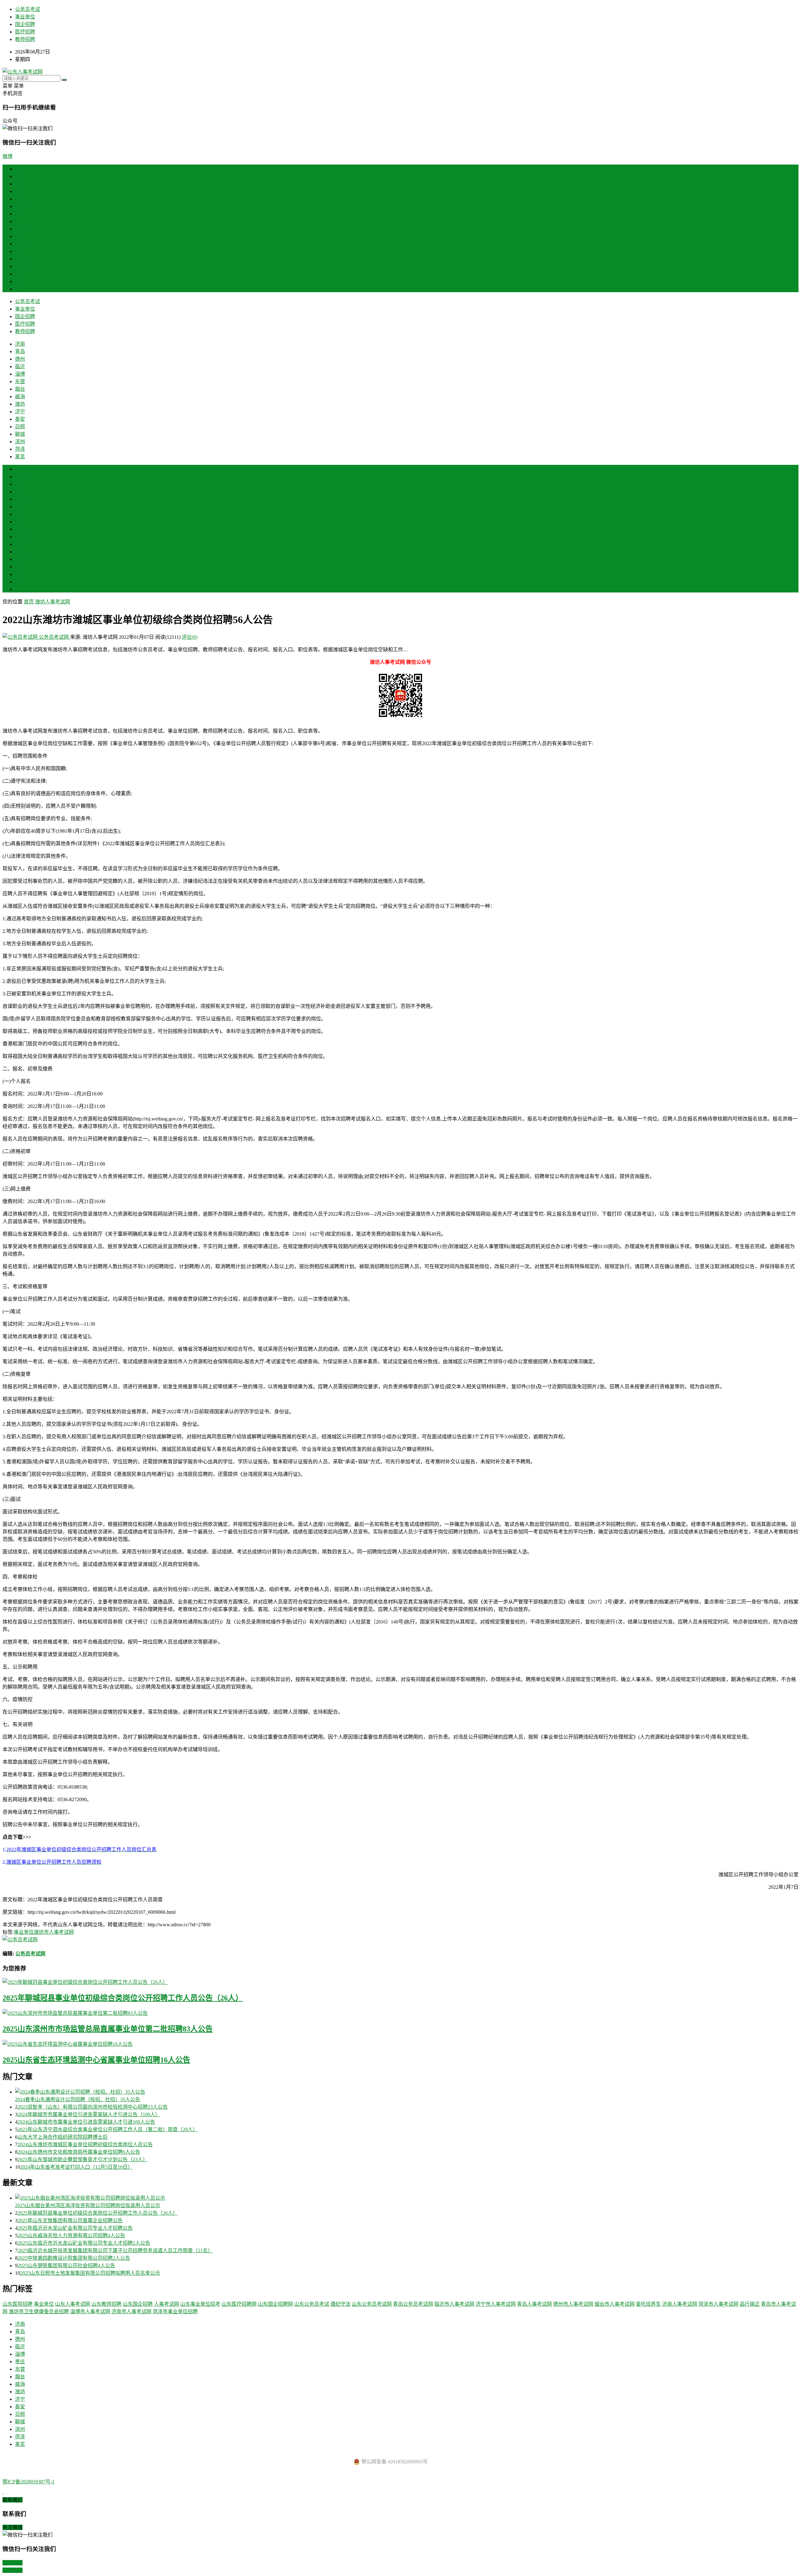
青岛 (20, 184)
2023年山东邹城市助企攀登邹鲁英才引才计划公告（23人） (83, 2159)
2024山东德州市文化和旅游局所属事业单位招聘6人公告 (79, 2152)
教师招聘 (25, 39)
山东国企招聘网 (275, 2304)
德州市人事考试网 (573, 2304)
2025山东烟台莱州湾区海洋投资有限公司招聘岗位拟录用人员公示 (88, 2205)
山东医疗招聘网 (239, 2304)
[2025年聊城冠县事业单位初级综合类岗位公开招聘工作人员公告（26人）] (400, 1982)
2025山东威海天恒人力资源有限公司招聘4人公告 (71, 2236)
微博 (8, 156)
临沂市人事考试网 (454, 2304)
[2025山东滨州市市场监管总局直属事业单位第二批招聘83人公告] (400, 2013)
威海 (20, 229)
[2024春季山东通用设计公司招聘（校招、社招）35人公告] (407, 2091)
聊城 (20, 266)
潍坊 (20, 236)
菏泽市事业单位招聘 (175, 2312)
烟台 (20, 221)
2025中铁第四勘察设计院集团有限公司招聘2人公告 (74, 2258)
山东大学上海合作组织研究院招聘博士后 (63, 2137)
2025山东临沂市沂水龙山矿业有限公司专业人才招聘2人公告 (84, 2243)
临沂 (20, 199)
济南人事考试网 (680, 2304)
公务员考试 (28, 9)
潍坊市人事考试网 (54, 1932)
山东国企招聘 (138, 2304)
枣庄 (20, 507)
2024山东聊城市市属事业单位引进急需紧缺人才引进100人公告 (86, 2122)
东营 (20, 214)
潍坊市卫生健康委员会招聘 (39, 2312)
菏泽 (20, 281)
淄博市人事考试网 (90, 2312)
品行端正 (750, 2304)
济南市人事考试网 (131, 2312)
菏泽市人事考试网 (718, 2304)
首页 (20, 169)
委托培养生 (648, 2304)
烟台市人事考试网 (615, 2304)
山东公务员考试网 (372, 2304)
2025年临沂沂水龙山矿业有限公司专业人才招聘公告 (75, 2228)
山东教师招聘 (106, 2304)
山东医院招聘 (18, 2304)
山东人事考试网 (73, 2304)
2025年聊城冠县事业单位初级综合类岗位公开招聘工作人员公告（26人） (123, 1998)
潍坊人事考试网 (53, 602)
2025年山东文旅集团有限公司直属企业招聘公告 (70, 2220)
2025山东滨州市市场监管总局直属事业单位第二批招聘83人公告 (108, 2029)
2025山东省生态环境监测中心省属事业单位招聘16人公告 (96, 2060)
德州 (20, 191)
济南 (20, 176)
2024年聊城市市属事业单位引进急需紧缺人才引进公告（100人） (89, 2114)
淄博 (20, 206)
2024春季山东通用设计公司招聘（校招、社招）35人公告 (78, 2099)
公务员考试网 (54, 637)
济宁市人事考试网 (496, 2304)
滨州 (20, 274)
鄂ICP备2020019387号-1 (28, 2482)
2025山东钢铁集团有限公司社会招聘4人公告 (66, 2266)
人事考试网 (166, 2304)
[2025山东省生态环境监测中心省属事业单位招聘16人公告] (400, 2044)
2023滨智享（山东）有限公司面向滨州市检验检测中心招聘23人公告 (93, 2107)
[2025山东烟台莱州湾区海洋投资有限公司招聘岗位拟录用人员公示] (407, 2197)
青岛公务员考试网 (413, 2304)
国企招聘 (25, 24)
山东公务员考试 (312, 2304)
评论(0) (190, 637)
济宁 (20, 244)
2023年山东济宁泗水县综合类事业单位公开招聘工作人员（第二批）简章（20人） (108, 2129)
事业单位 (25, 17)
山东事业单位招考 (200, 2304)
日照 (20, 259)
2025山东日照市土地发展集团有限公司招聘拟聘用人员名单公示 (90, 2273)
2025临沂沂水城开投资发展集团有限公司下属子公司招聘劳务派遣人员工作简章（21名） (115, 2251)
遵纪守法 (340, 2304)
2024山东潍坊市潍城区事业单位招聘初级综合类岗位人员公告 (85, 2144)
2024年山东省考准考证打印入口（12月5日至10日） (76, 2167)
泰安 (20, 251)
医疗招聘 (25, 32)
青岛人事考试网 (534, 2304)
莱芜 (20, 289)
